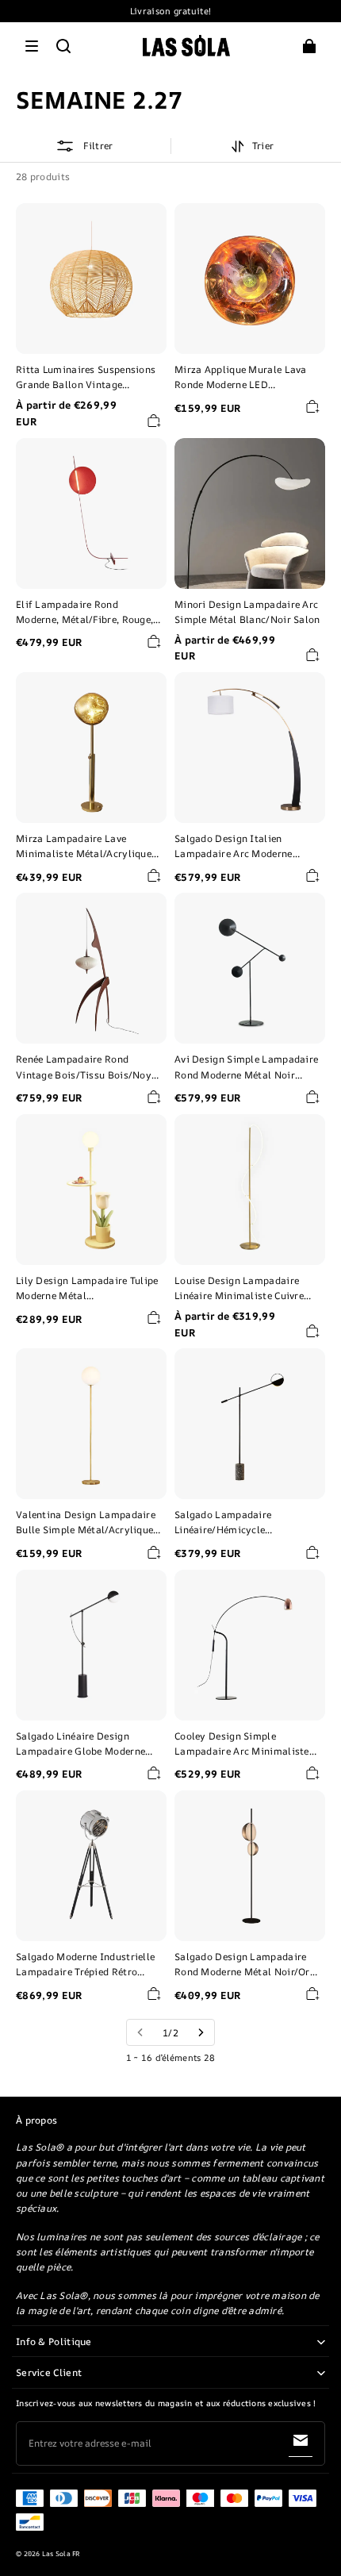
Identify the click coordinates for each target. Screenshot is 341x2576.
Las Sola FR (61, 2554)
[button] (32, 46)
